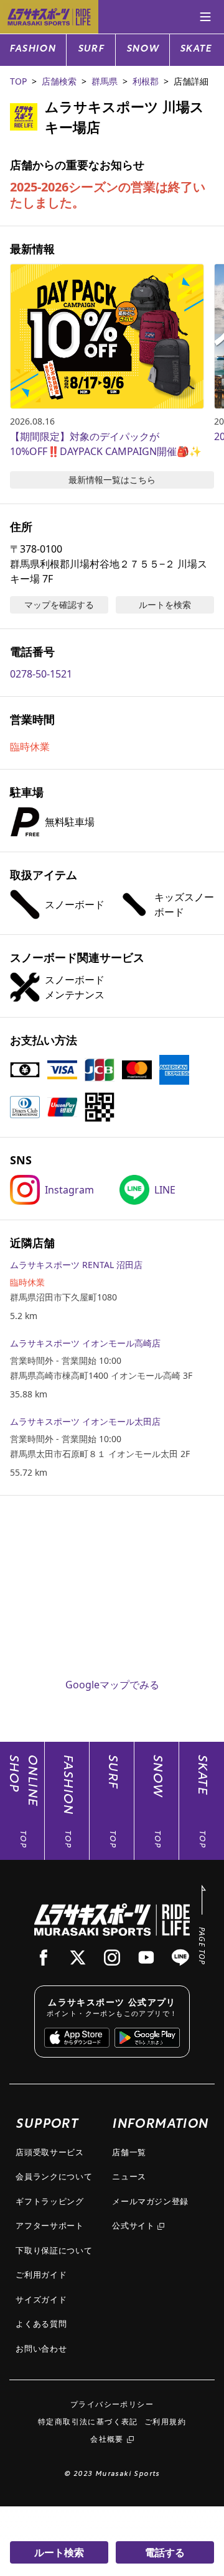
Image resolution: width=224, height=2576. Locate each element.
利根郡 (146, 81)
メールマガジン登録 (150, 2201)
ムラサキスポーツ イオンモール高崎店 (85, 1343)
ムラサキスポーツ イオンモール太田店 (85, 1421)
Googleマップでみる (112, 1685)
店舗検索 (59, 81)
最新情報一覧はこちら (112, 480)
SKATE (196, 49)
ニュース (129, 2176)
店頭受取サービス (49, 2152)
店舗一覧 (129, 2152)
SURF (91, 49)
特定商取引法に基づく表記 (88, 2422)
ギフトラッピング (49, 2201)
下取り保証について (54, 2250)
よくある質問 (41, 2324)
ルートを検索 (165, 605)
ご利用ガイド (41, 2275)
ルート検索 (59, 2552)
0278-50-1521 (41, 674)
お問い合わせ (41, 2348)
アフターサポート (49, 2225)
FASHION (33, 49)
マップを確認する (59, 605)
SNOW (143, 49)
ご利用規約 (165, 2422)
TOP (18, 81)
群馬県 (105, 81)
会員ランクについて (54, 2176)
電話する (165, 2552)
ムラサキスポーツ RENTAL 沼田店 (76, 1265)
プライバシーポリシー (112, 2404)
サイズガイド (41, 2299)
